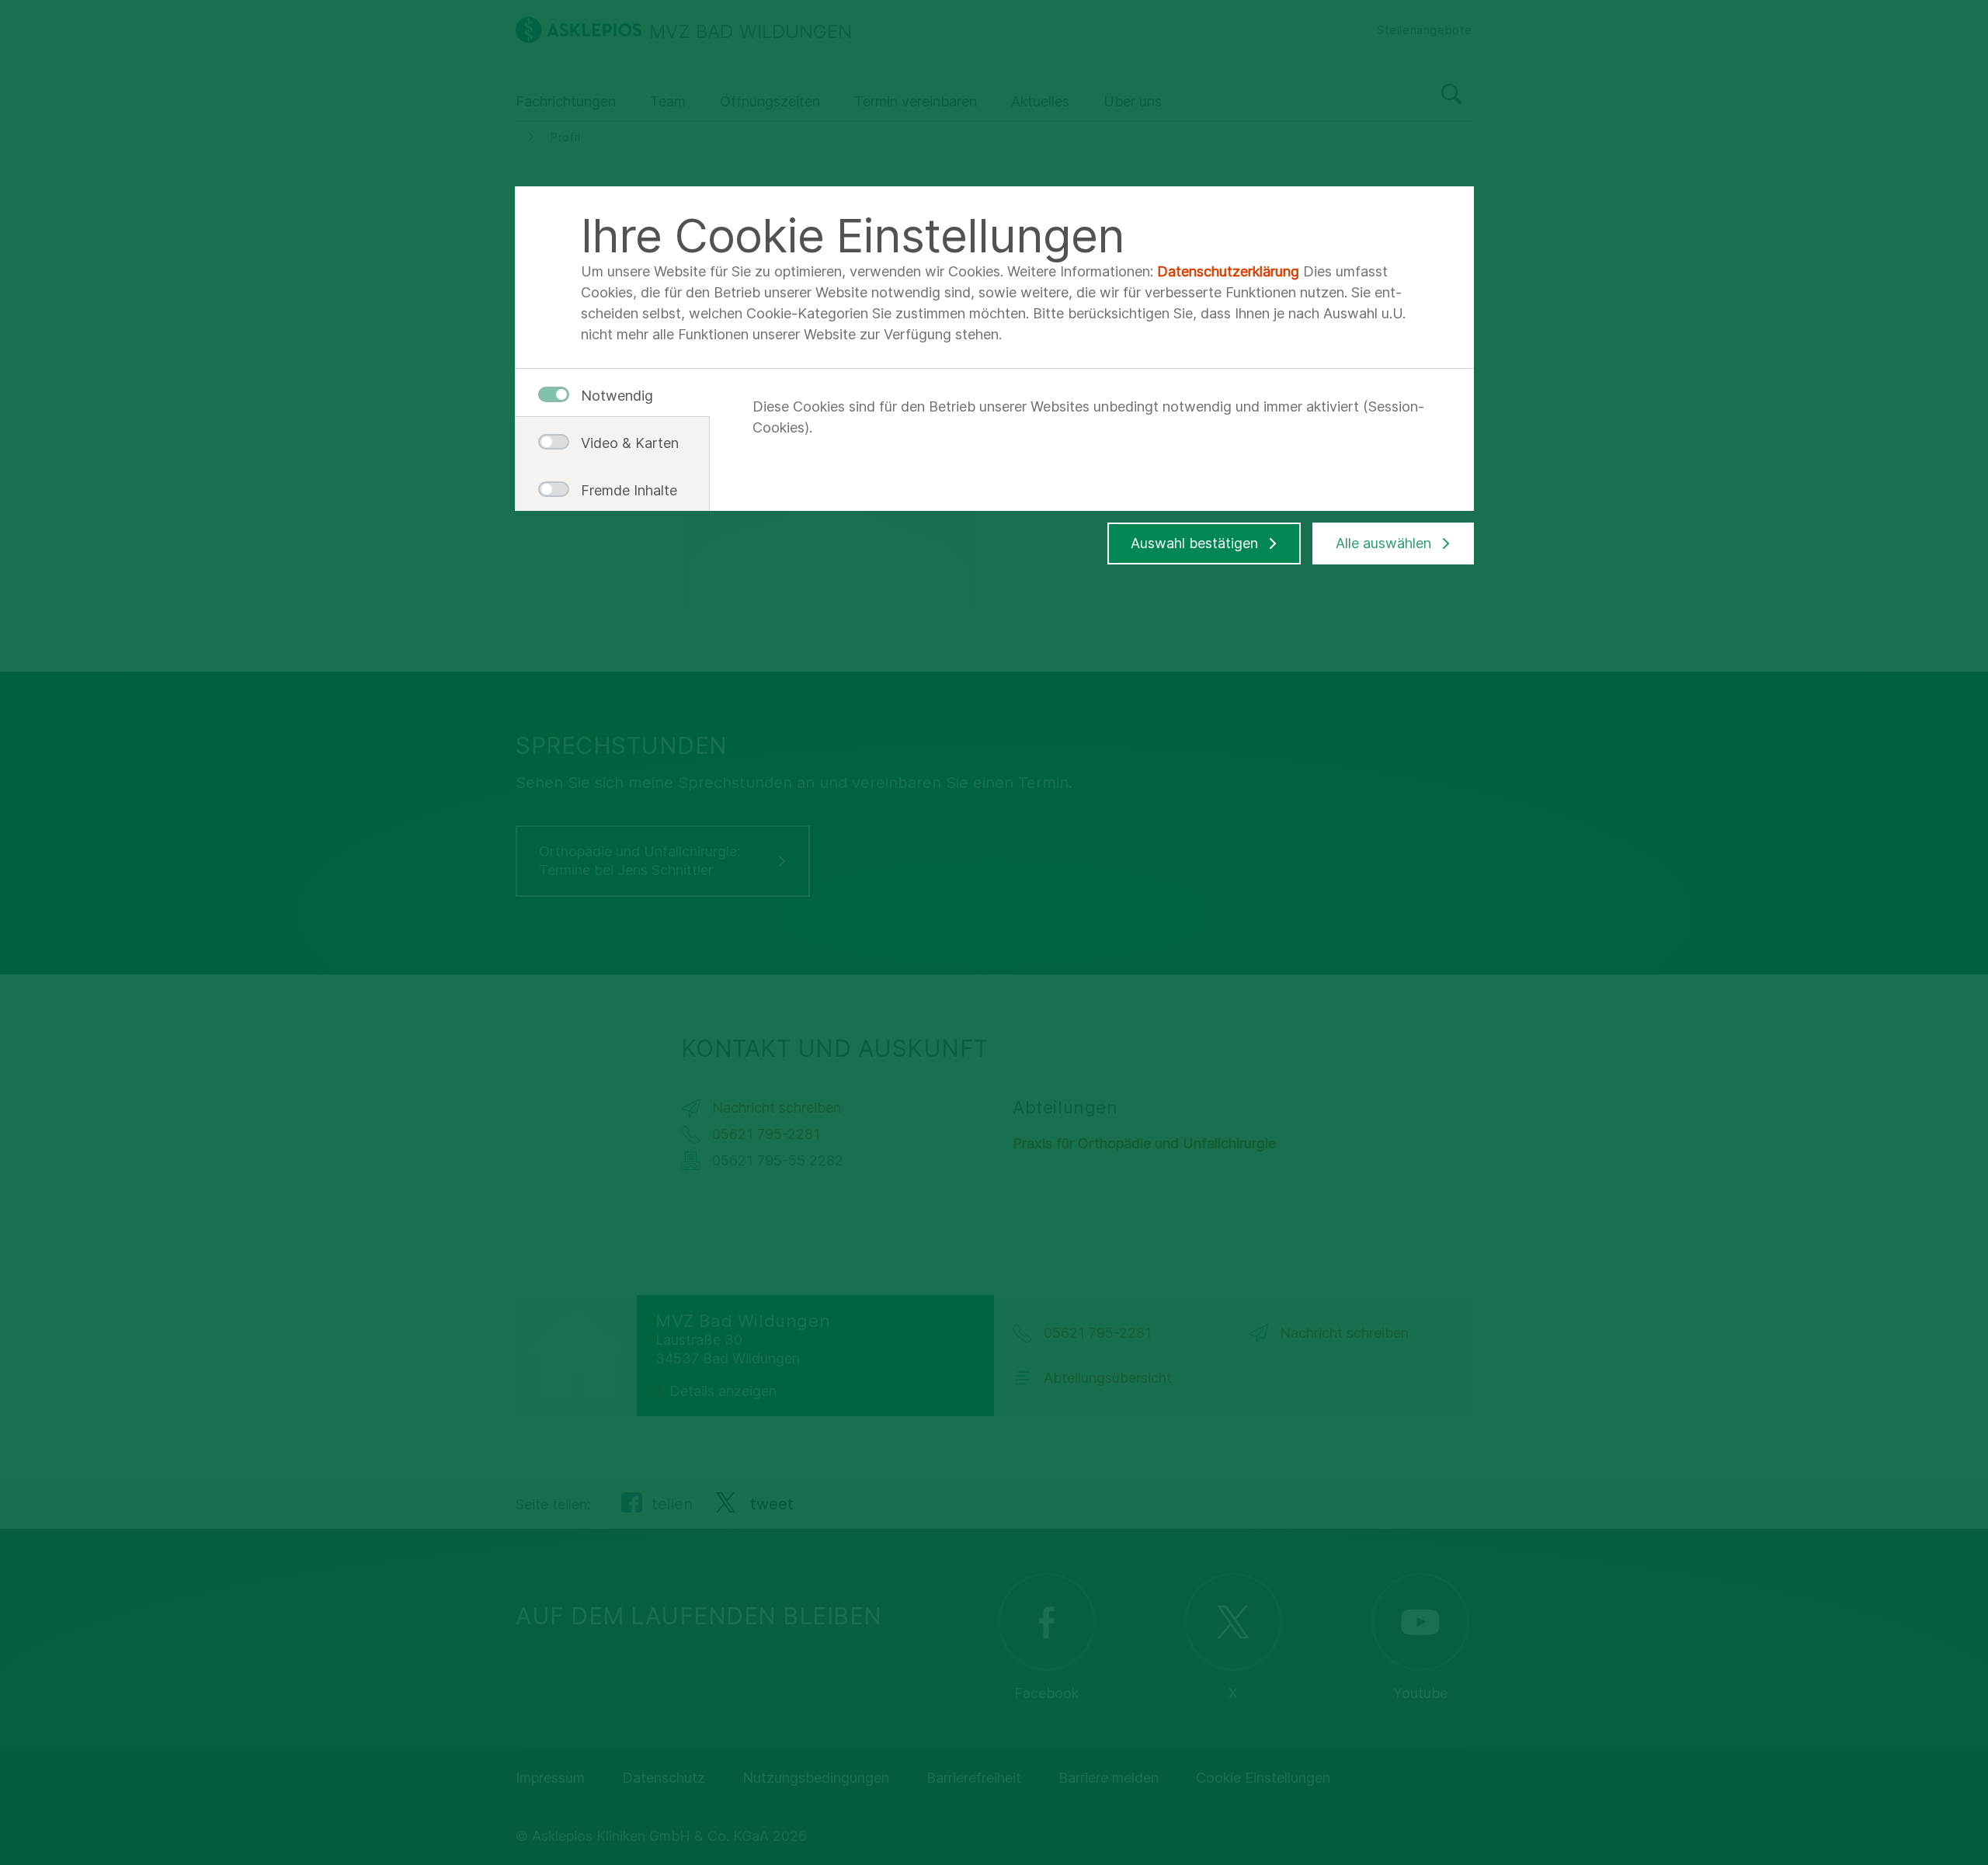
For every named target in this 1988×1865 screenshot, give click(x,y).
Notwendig (617, 396)
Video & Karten (624, 443)
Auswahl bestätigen (1194, 543)
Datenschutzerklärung (1228, 271)
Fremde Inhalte (624, 490)
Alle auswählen (1383, 543)
